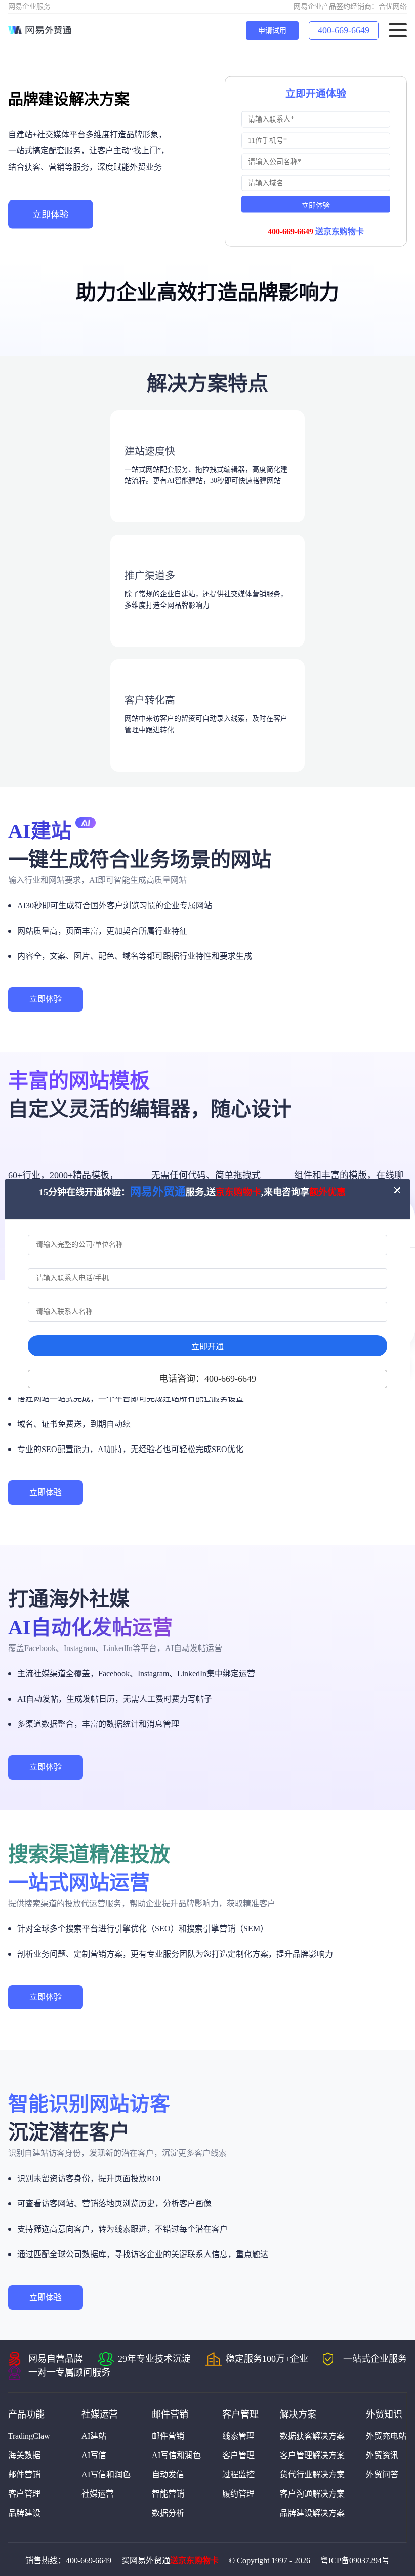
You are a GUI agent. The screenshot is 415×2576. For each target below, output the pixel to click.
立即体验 (51, 215)
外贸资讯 (382, 2455)
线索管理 (238, 2436)
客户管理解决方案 (312, 2455)
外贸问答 (382, 2474)
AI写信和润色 (106, 2474)
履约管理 (238, 2494)
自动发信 (168, 2474)
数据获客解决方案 (312, 2436)
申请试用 (272, 31)
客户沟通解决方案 (312, 2494)
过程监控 (238, 2474)
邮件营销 (24, 2474)
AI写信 (94, 2455)
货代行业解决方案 (312, 2474)
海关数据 (24, 2455)
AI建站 (94, 2436)
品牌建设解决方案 (312, 2513)
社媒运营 (98, 2494)
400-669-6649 (344, 30)
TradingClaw (29, 2436)
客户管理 (24, 2494)
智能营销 (168, 2494)
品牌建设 (24, 2513)
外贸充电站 (386, 2436)
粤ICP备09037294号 (355, 2561)
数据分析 (168, 2513)
